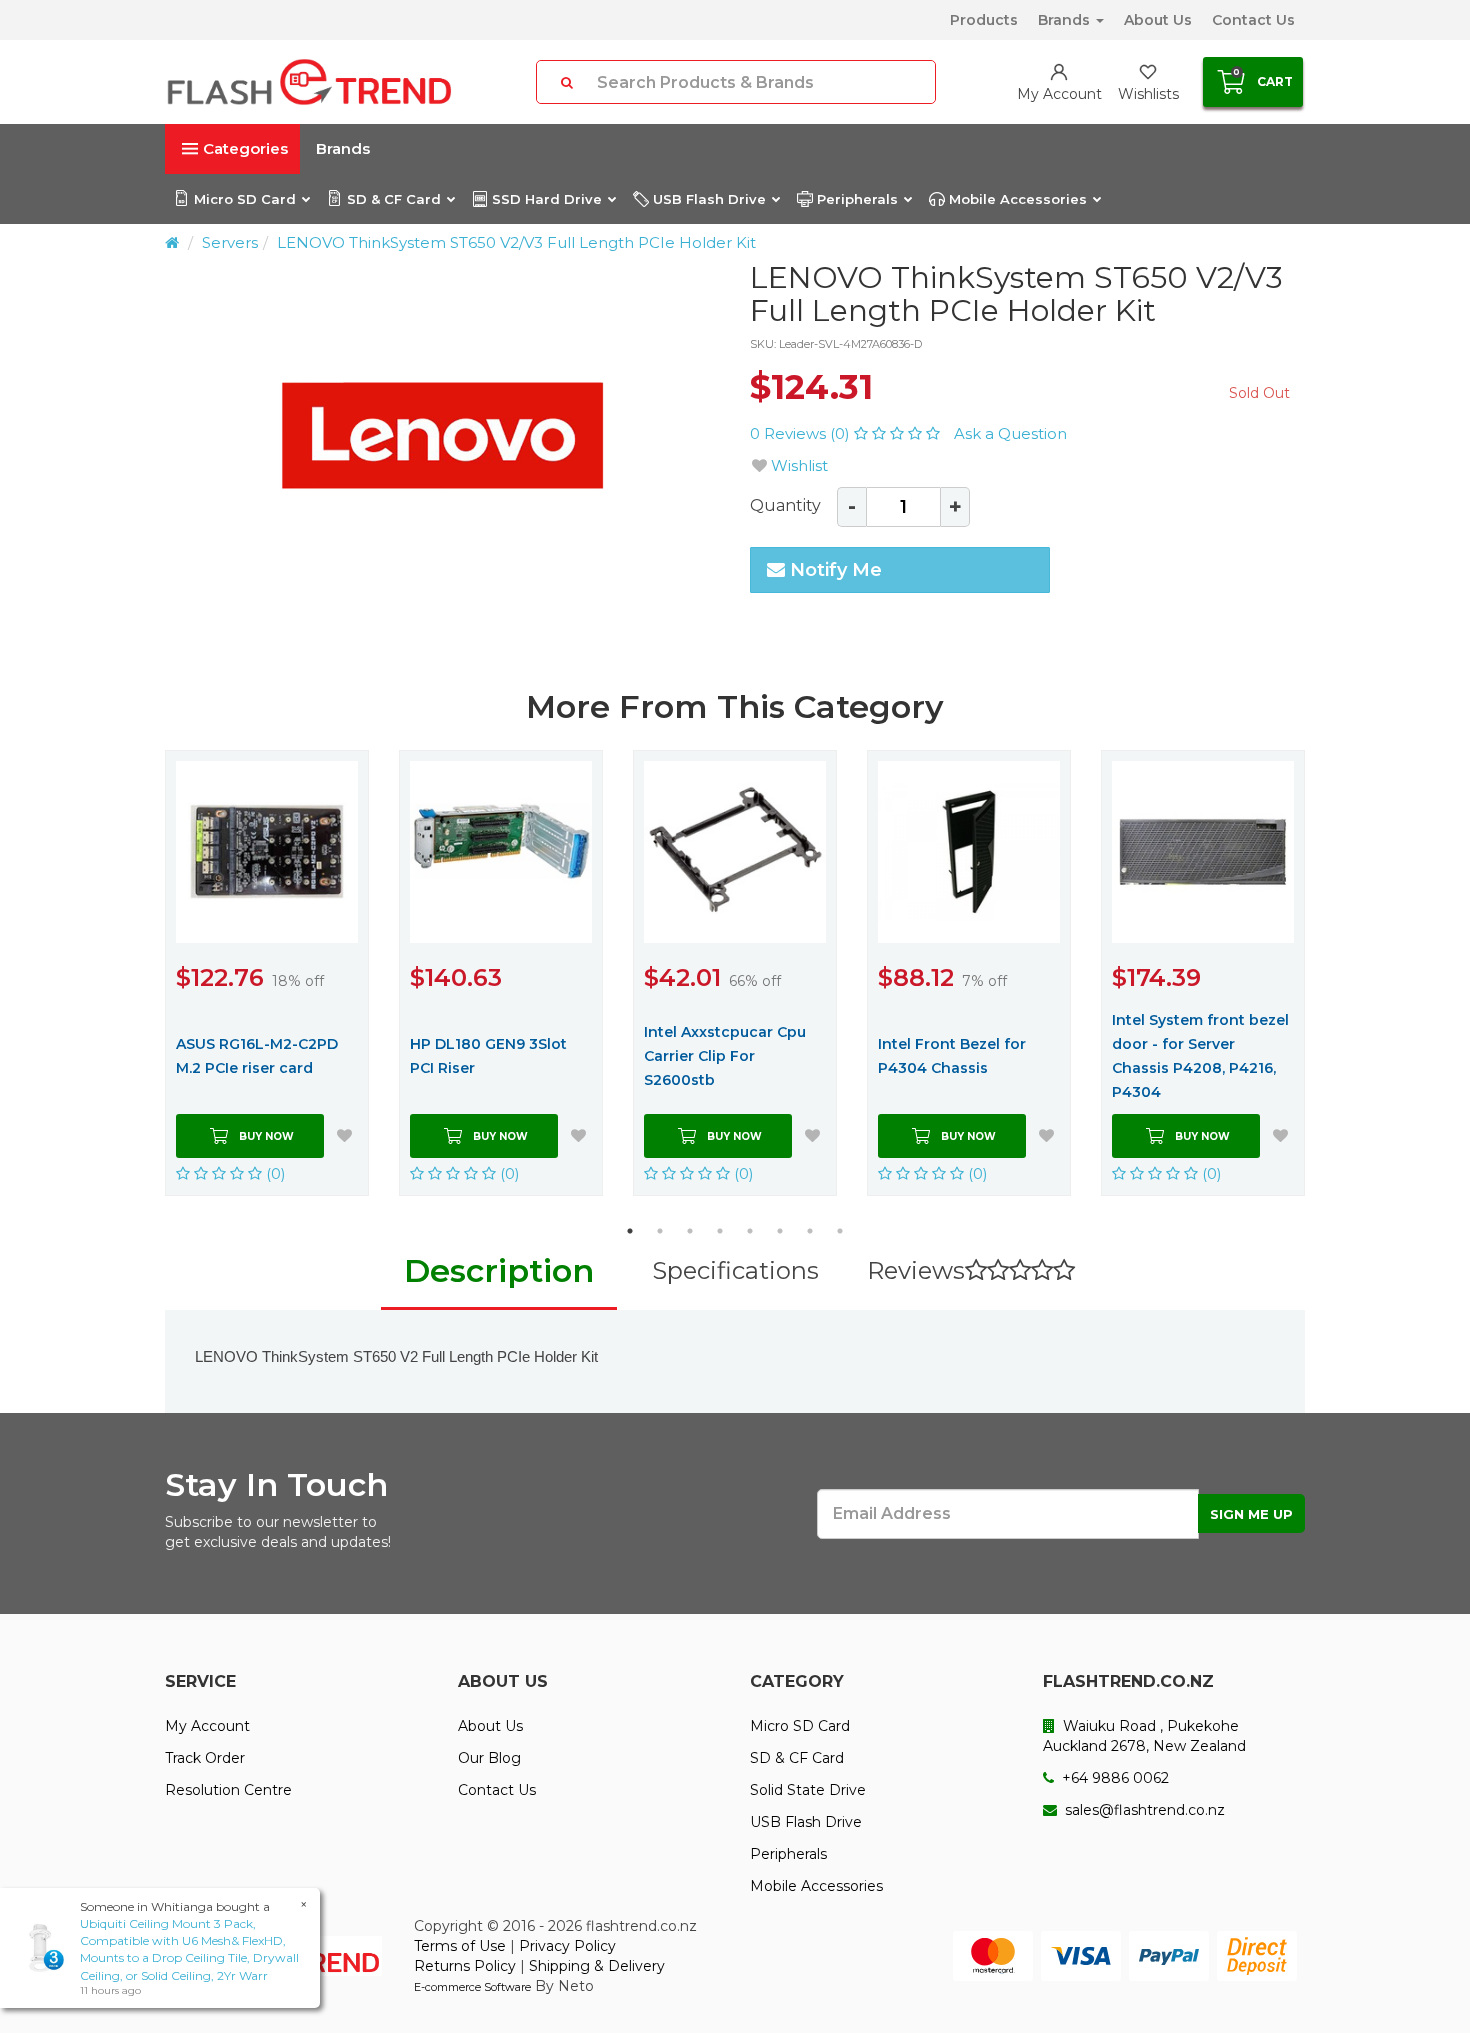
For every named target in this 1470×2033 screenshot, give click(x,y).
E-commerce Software (472, 1987)
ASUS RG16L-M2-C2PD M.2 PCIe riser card (257, 1056)
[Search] (567, 82)
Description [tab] (499, 1270)
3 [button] (690, 1231)
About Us (1158, 20)
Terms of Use (460, 1946)
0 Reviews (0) (802, 433)
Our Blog (489, 1758)
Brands (1066, 20)
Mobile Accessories (1018, 199)
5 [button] (750, 1231)
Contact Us (1253, 20)
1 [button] (630, 1231)
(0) (274, 1173)
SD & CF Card (394, 199)
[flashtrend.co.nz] (309, 82)
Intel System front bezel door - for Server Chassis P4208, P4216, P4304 (1200, 1056)
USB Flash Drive (709, 199)
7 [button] (810, 1231)
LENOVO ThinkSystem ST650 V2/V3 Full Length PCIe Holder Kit (516, 242)
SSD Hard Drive (547, 199)
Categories (245, 148)
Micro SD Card (245, 199)
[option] (442, 436)
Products (984, 20)
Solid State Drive (808, 1790)
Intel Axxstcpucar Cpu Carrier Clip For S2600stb (725, 1056)
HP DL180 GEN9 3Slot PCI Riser (488, 1056)
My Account (207, 1726)
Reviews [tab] (916, 1270)
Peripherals (857, 199)
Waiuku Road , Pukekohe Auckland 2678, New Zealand (1144, 1736)
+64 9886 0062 (1113, 1778)
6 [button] (780, 1231)
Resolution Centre (228, 1790)
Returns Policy (465, 1966)
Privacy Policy (567, 1946)
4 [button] (720, 1231)
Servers (230, 242)
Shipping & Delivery (597, 1966)
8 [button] (840, 1231)
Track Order (205, 1758)
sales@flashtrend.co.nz (1143, 1810)
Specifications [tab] (735, 1270)
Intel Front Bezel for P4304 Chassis (952, 1056)
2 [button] (660, 1231)
